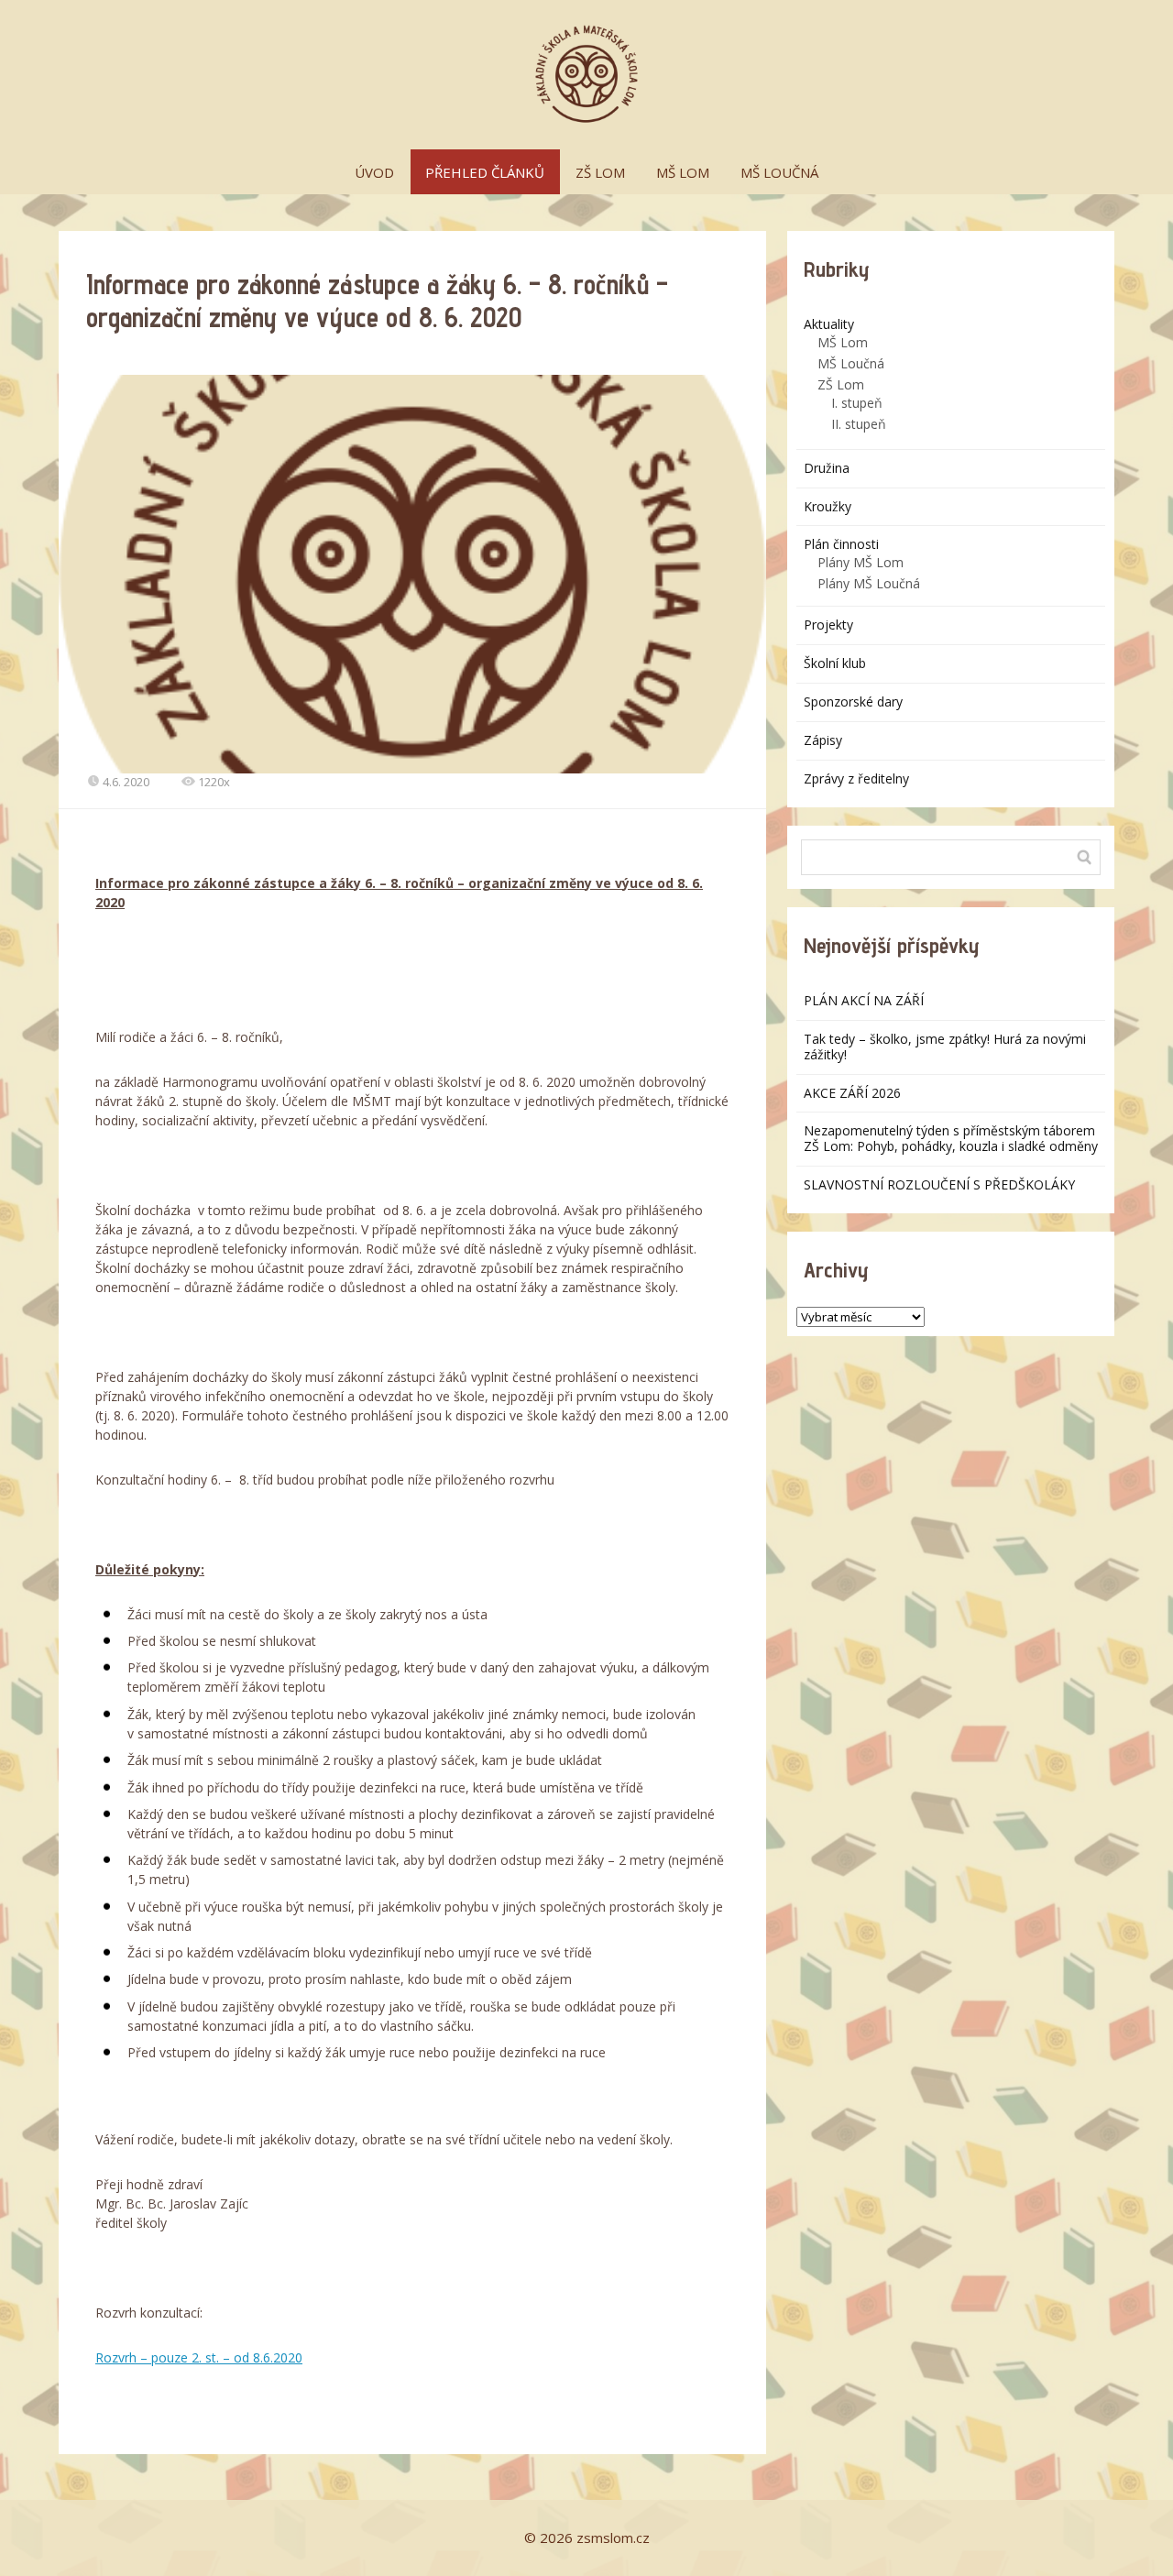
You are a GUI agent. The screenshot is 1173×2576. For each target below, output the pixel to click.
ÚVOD (374, 172)
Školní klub (835, 663)
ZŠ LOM (600, 172)
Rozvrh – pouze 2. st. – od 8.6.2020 (199, 2357)
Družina (827, 468)
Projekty (828, 625)
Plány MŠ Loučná (869, 583)
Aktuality (829, 324)
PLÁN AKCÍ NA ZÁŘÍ (864, 1000)
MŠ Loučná (851, 363)
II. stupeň (859, 424)
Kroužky (828, 506)
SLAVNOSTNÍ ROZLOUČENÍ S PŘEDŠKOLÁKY (939, 1184)
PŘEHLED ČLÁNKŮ (485, 172)
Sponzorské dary (853, 702)
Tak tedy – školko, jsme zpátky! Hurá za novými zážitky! (945, 1047)
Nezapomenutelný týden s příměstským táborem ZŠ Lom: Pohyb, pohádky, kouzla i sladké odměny (951, 1138)
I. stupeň (857, 403)
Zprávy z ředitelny (856, 778)
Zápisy (823, 740)
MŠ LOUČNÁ (779, 172)
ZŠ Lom (841, 384)
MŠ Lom (843, 342)
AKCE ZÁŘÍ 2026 (852, 1093)
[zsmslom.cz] (586, 75)
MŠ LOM (683, 172)
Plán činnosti (841, 544)
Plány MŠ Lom (861, 562)
